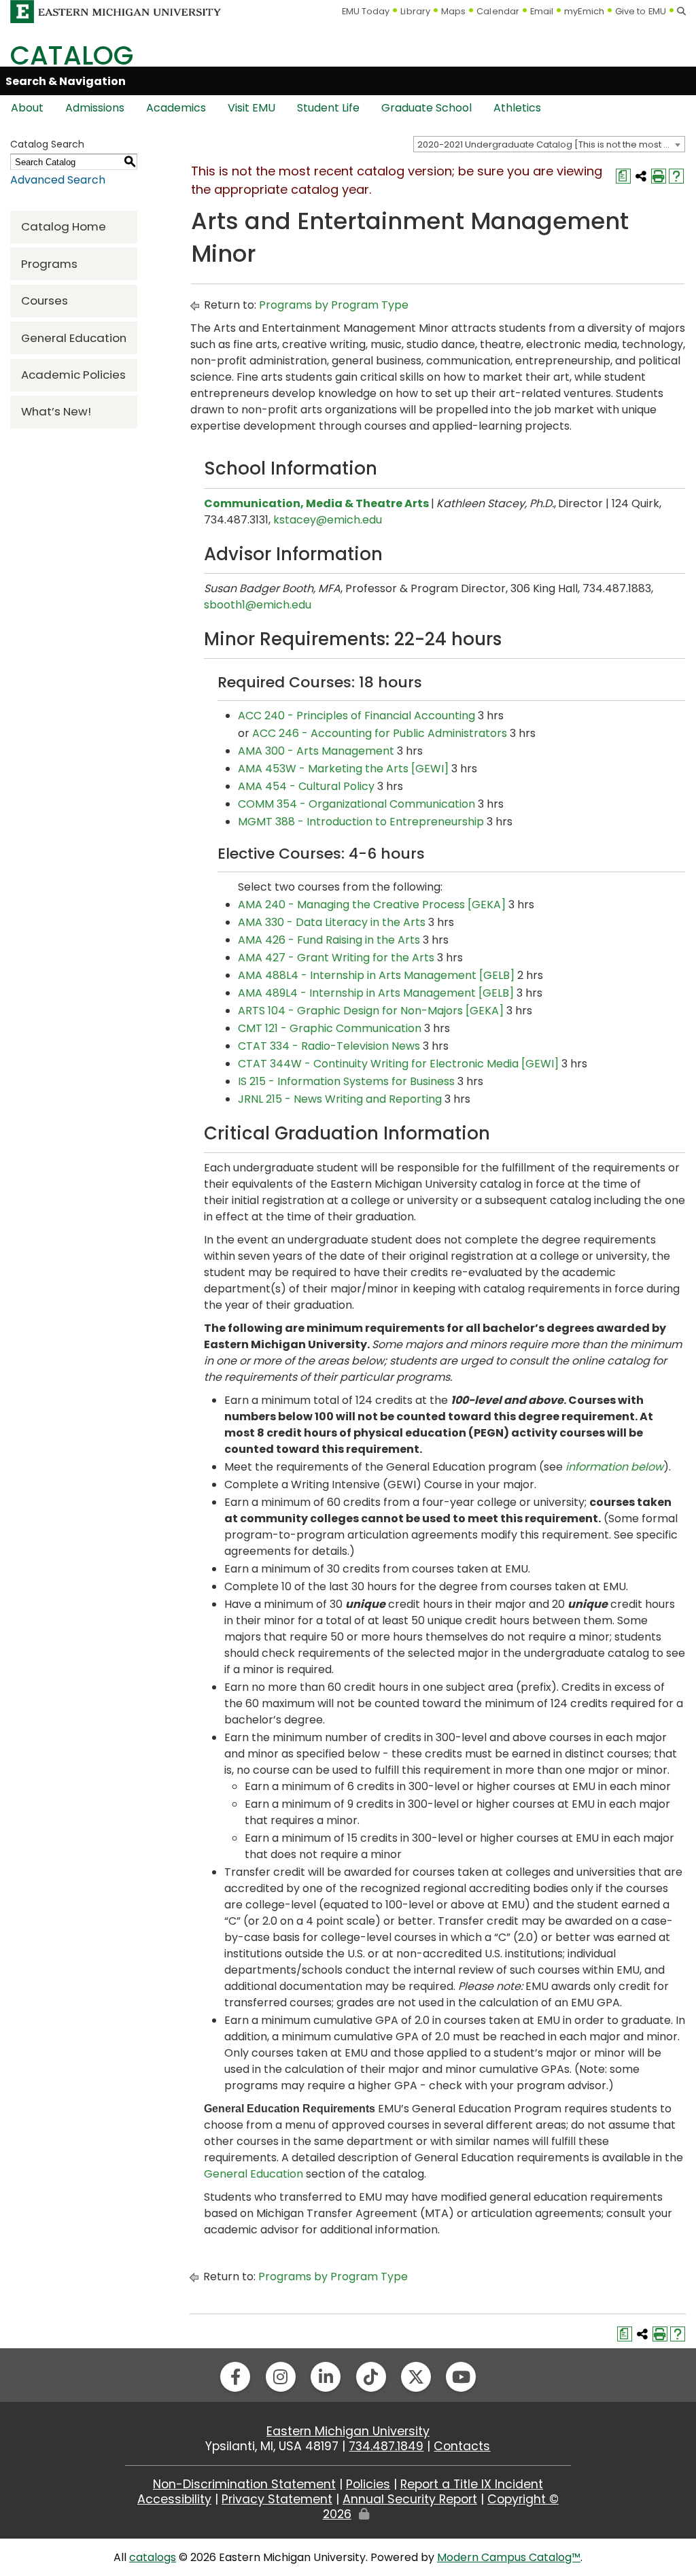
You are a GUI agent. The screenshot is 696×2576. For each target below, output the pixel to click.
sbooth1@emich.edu (258, 605)
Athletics (517, 108)
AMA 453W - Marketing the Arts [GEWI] (343, 769)
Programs (49, 264)
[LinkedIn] (326, 2377)
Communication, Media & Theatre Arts (316, 503)
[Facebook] (235, 2377)
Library (415, 11)
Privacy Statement (277, 2499)
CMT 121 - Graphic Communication (330, 1028)
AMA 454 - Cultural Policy (306, 786)
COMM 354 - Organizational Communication (356, 804)
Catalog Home (64, 226)
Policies (368, 2484)
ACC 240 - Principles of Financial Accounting (356, 716)
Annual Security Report (410, 2499)
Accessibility (174, 2499)
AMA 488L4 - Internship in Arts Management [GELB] (376, 975)
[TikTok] (371, 2377)
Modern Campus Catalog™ (509, 2557)
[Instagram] (281, 2377)
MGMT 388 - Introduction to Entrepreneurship (361, 822)
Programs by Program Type (334, 305)
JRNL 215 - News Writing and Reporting (340, 1099)
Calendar (498, 11)
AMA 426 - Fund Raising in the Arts (329, 940)
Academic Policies (73, 375)
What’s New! (56, 411)
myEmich (584, 11)
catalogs (153, 2557)
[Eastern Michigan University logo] (116, 11)
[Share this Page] (641, 176)
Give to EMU (641, 11)
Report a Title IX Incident (472, 2484)
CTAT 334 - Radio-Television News (329, 1046)
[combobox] (549, 144)
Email (542, 11)
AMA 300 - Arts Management (316, 751)
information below (614, 1467)
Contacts (462, 2446)
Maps (453, 11)
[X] (416, 2377)
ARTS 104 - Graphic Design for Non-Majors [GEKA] (371, 1011)
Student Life (328, 108)
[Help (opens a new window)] (676, 176)
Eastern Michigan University (348, 2431)
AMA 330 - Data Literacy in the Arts (332, 922)
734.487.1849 (386, 2446)
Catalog (72, 55)
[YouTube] (461, 2377)
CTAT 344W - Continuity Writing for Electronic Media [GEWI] (398, 1064)
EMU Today (366, 11)
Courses (45, 300)
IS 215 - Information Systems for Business (346, 1081)
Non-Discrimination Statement (244, 2484)
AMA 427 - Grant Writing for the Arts (336, 958)
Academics (176, 108)
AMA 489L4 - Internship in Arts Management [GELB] (376, 993)
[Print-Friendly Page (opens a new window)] (659, 176)
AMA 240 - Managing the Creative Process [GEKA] (372, 905)
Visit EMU (251, 108)
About (27, 108)
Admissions (95, 108)
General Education (74, 338)
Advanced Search (58, 180)
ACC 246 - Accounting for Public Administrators (380, 733)
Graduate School (427, 108)
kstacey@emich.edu (328, 520)
